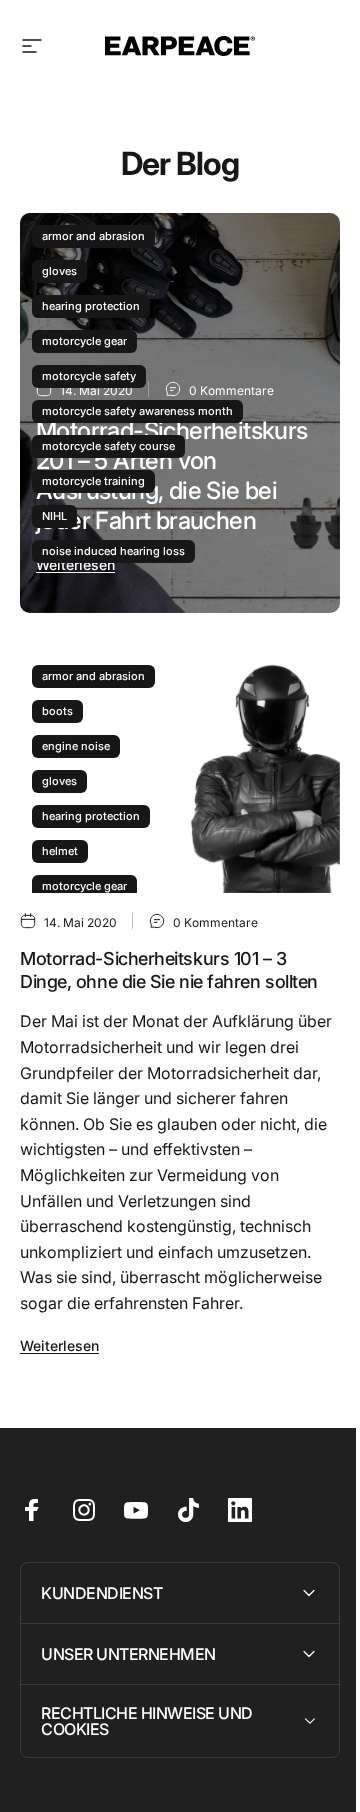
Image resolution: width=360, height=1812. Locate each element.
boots (57, 711)
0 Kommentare (215, 922)
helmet (60, 851)
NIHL (54, 516)
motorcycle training (93, 481)
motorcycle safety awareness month (137, 411)
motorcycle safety (89, 376)
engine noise (76, 746)
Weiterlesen (75, 564)
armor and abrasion (93, 236)
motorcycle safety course (108, 446)
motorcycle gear (84, 341)
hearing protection (91, 306)
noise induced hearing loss (113, 551)
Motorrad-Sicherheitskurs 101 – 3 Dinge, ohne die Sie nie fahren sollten (169, 970)
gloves (59, 271)
